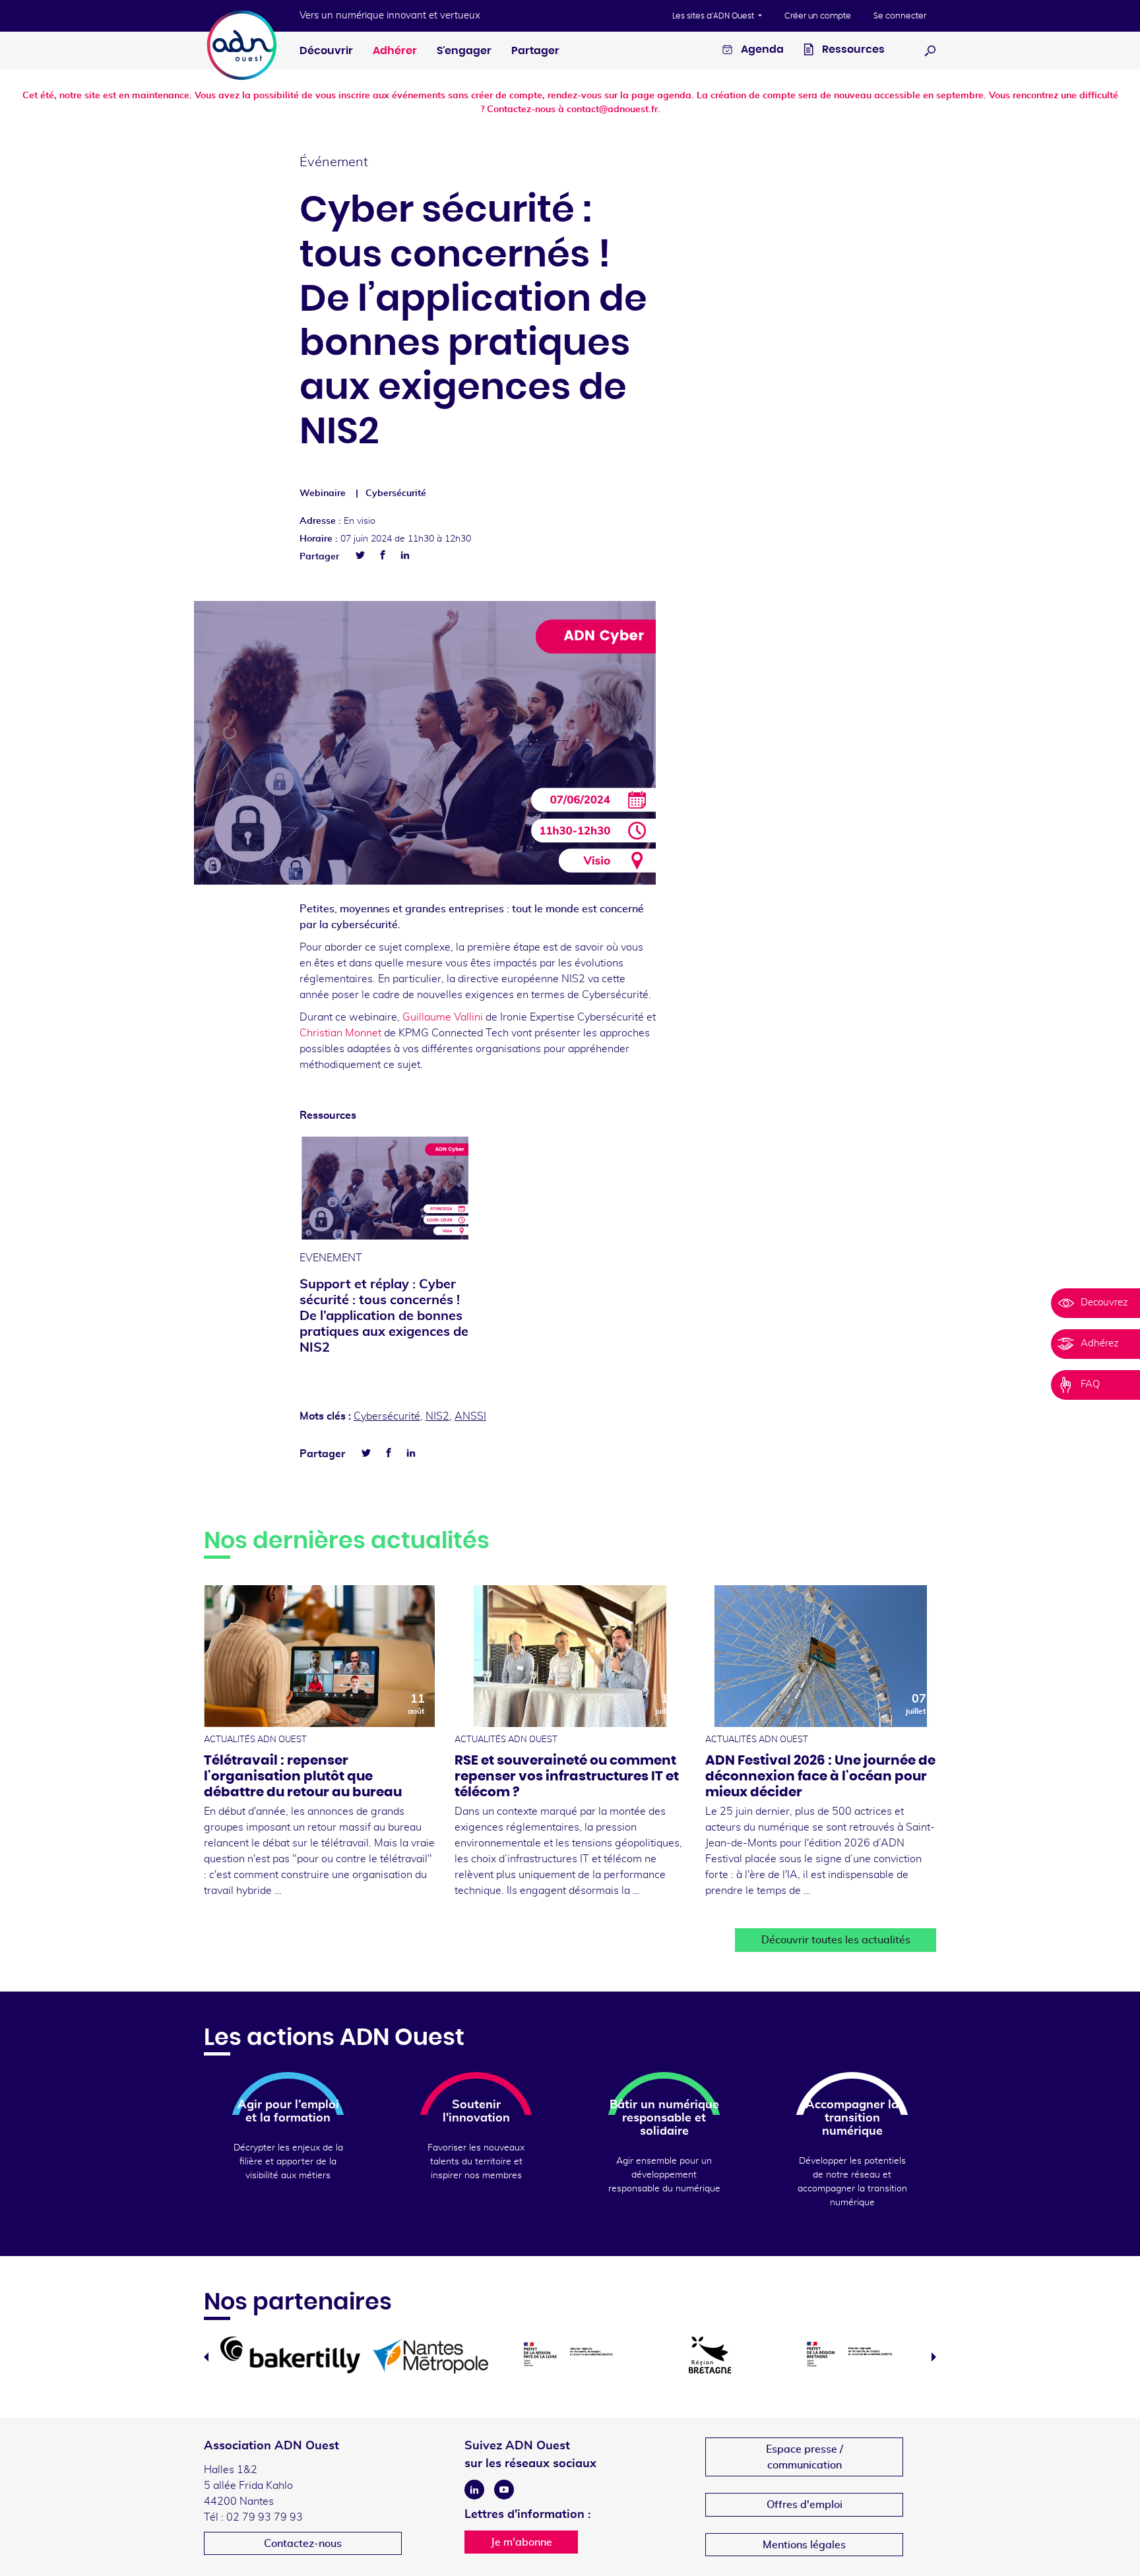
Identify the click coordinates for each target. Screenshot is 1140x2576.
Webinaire (323, 493)
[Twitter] (360, 555)
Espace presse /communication (805, 2457)
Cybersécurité (396, 493)
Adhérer (395, 51)
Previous (206, 2357)
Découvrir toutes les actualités (836, 1940)
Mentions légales (804, 2545)
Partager (535, 51)
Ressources (852, 49)
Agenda (761, 49)
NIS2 (437, 1416)
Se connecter (900, 16)
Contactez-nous (303, 2544)
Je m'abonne (522, 2542)
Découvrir (326, 51)
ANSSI (470, 1416)
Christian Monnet (342, 1033)
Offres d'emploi (805, 2505)
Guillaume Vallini (443, 1017)
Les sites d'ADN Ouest (714, 16)
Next (934, 2357)
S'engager (464, 51)
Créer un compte (818, 16)
